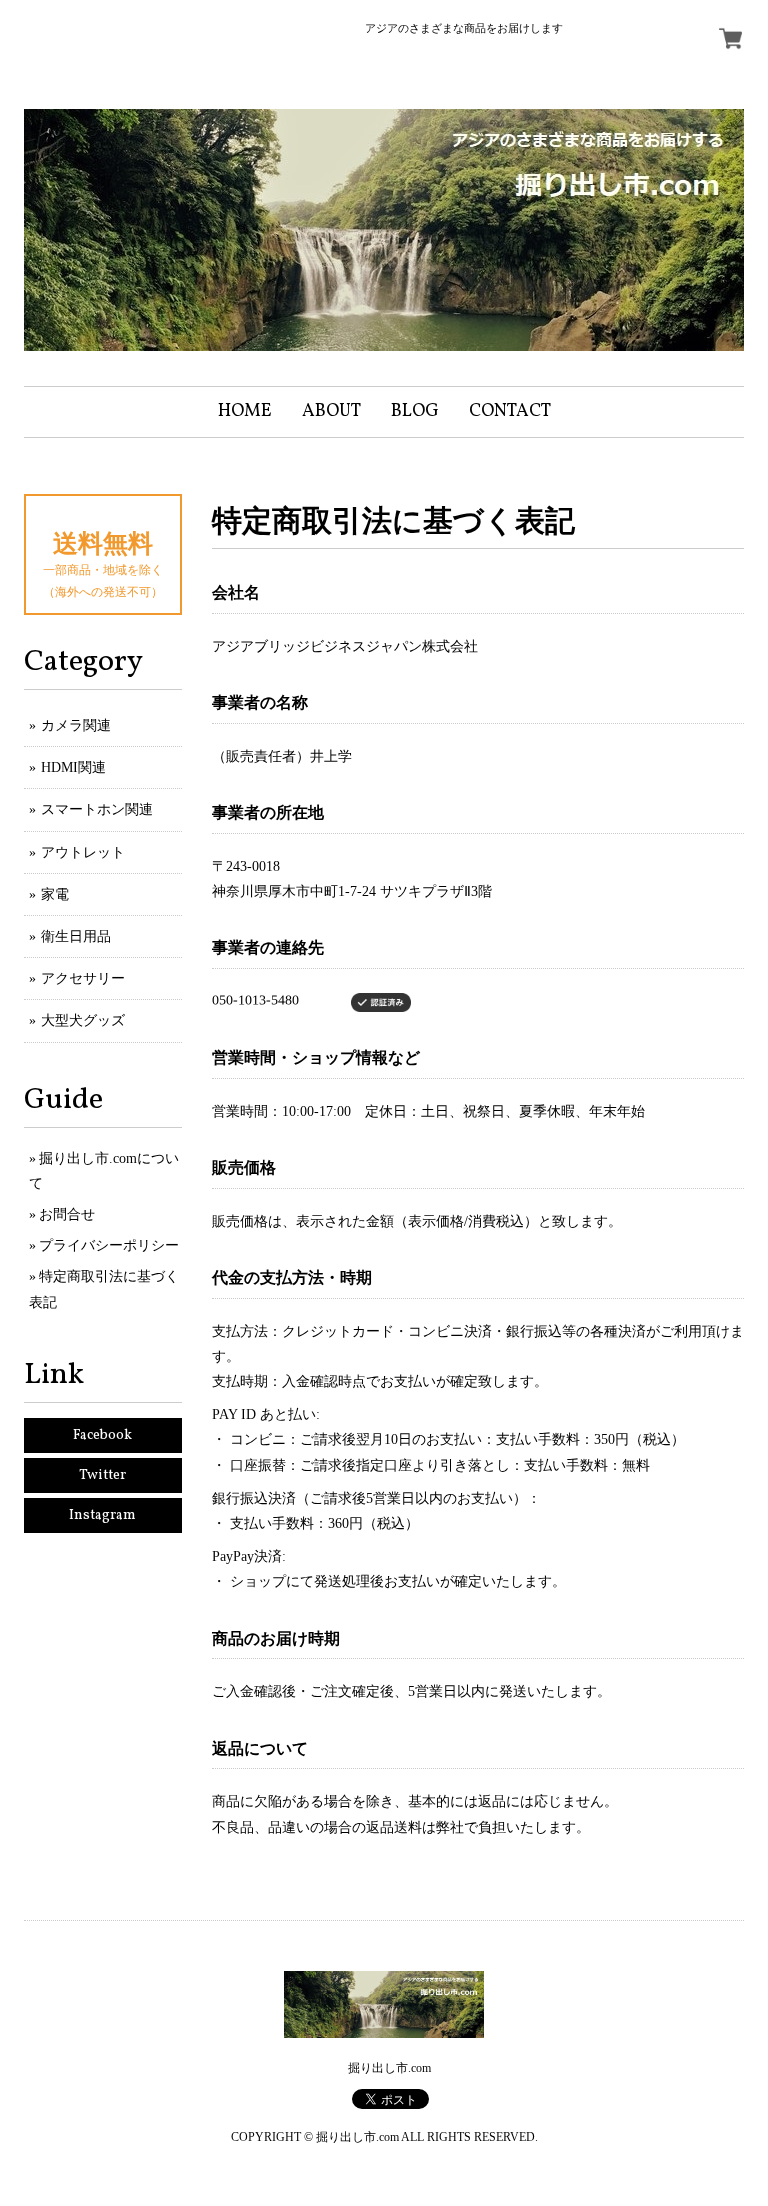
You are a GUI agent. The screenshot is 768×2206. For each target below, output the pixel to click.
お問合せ (67, 1214)
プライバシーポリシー (109, 1245)
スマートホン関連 (97, 809)
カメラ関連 (76, 725)
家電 (55, 894)
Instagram (102, 1515)
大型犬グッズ (83, 1020)
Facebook (102, 1435)
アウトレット (83, 852)
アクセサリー (83, 978)
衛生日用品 (76, 936)
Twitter (102, 1475)
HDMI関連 (73, 767)
